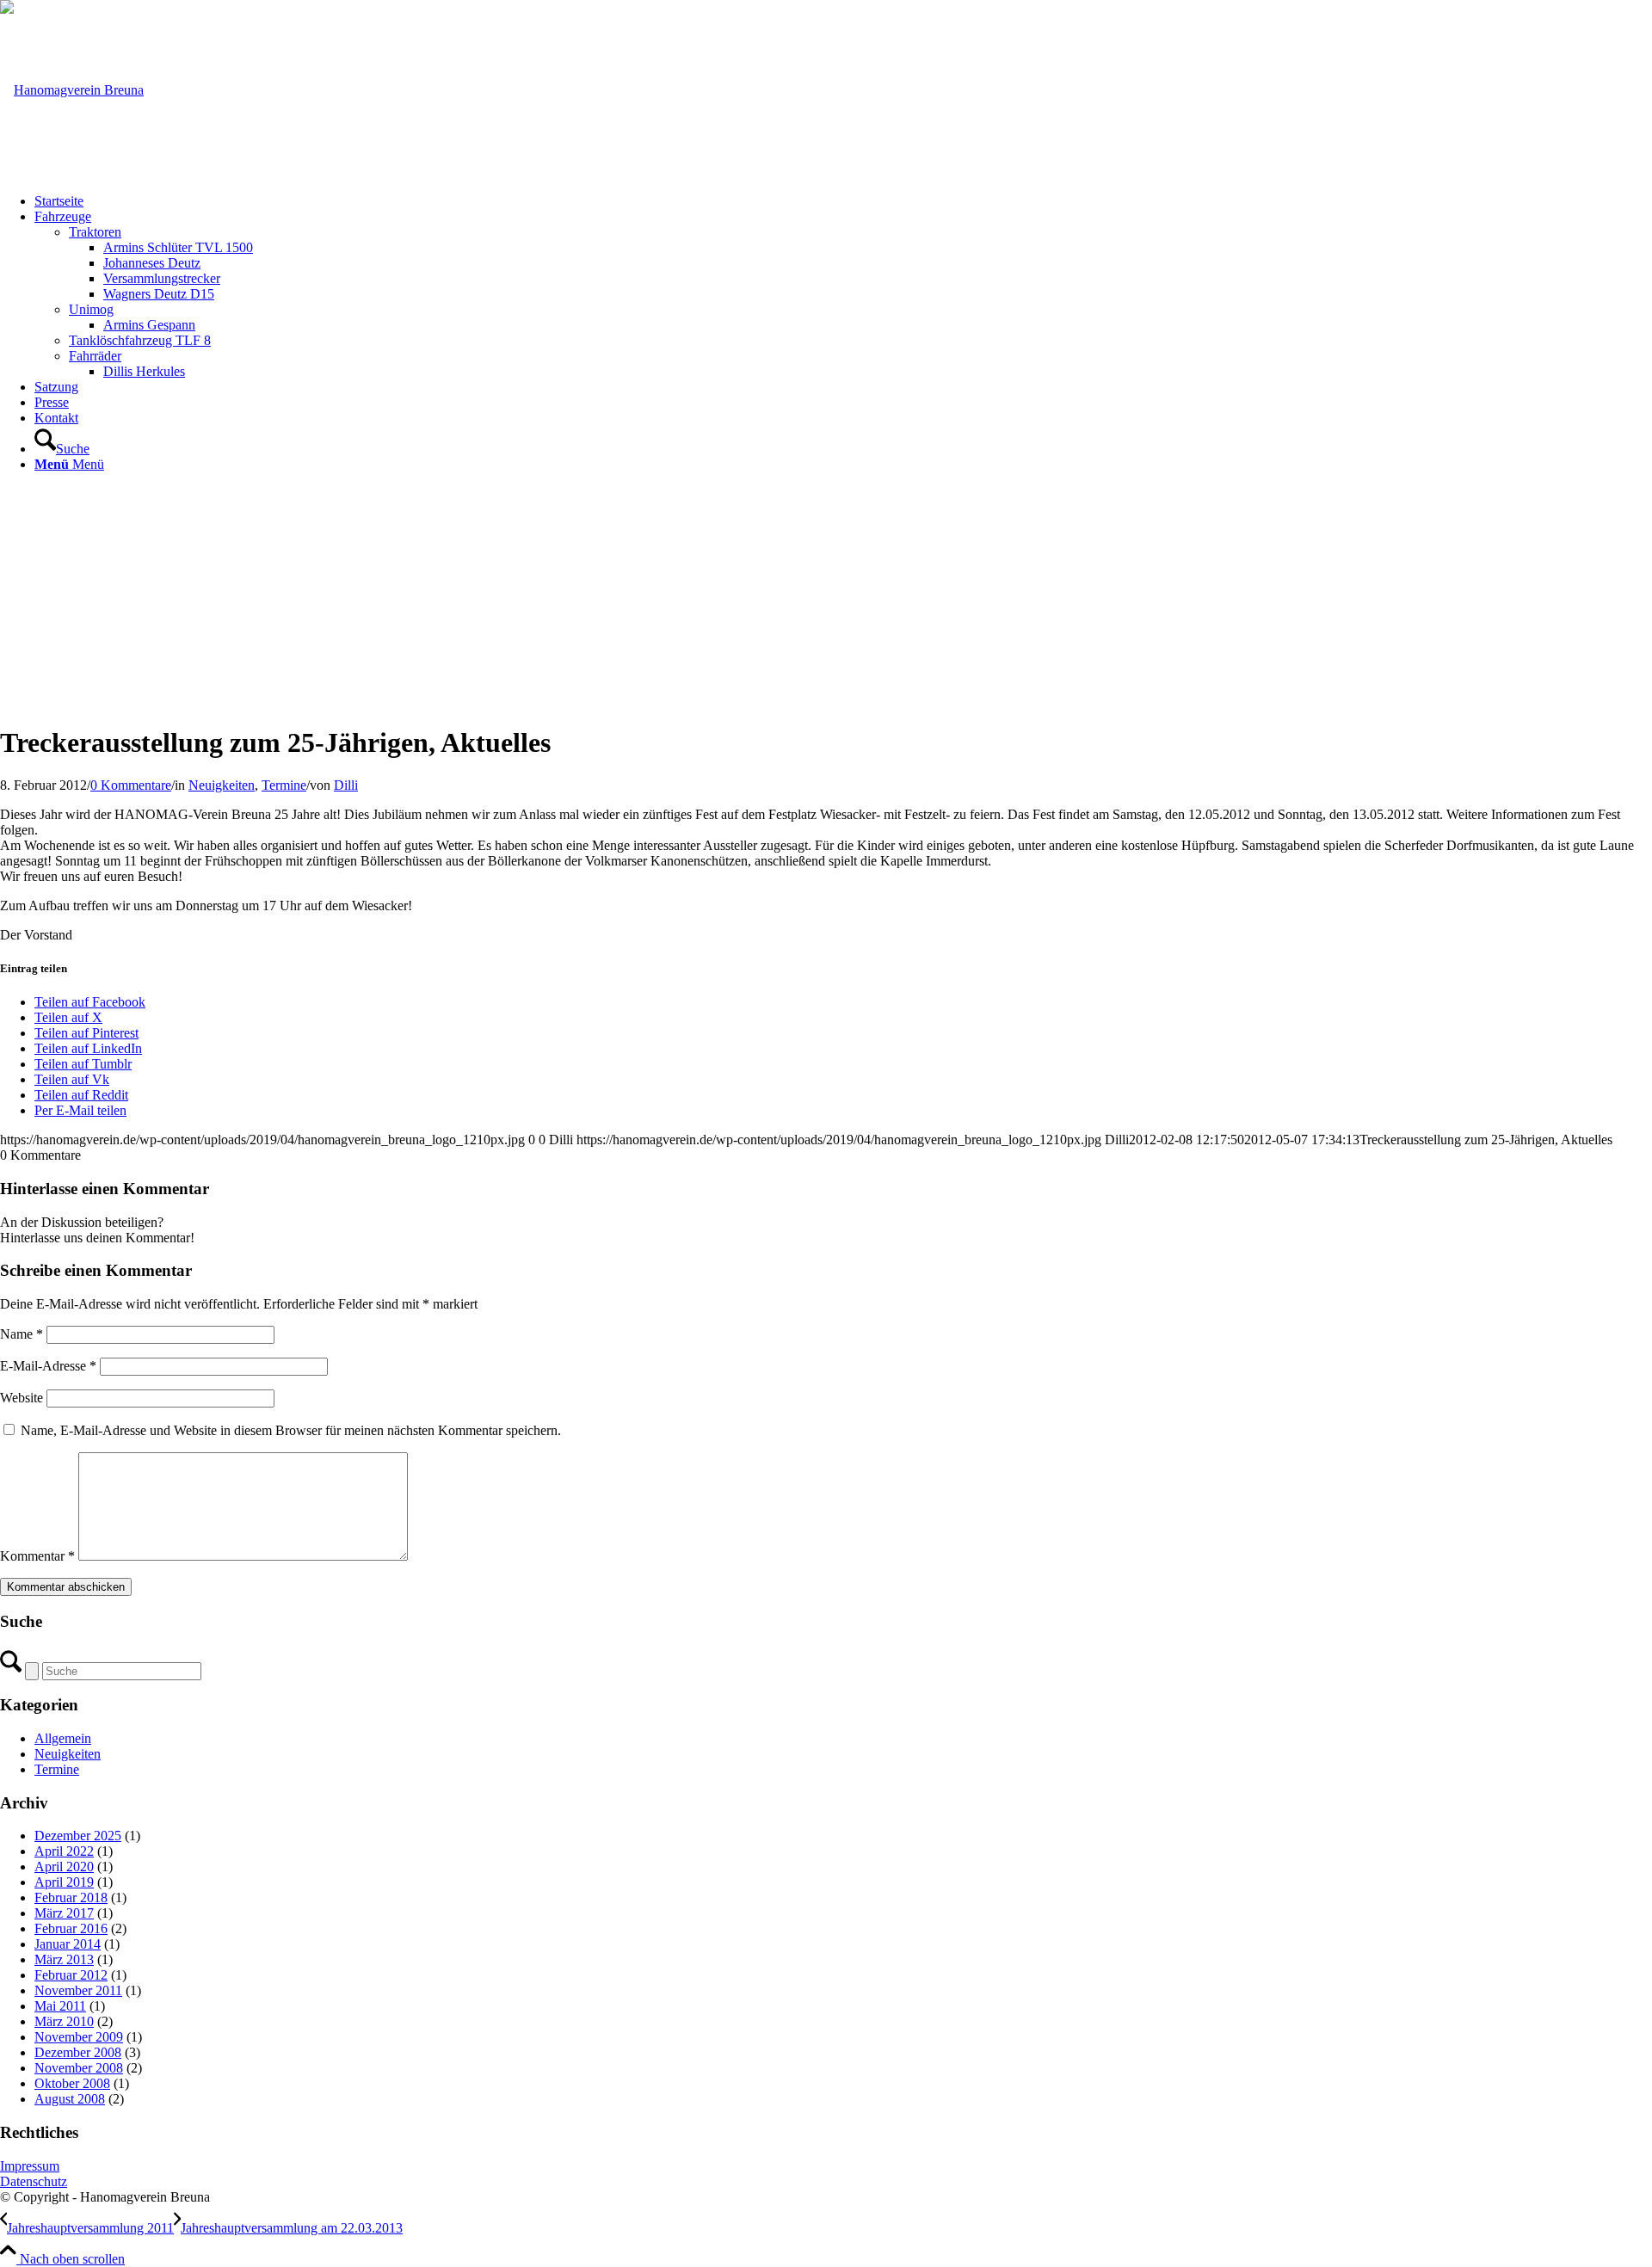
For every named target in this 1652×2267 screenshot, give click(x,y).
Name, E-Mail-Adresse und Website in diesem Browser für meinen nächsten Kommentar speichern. (291, 1430)
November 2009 (79, 2037)
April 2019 (64, 1882)
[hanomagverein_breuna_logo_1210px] (72, 90)
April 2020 (64, 1867)
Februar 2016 (71, 1928)
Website (22, 1398)
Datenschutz (34, 2181)
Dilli (346, 785)
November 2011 (78, 1990)
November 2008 (79, 2068)
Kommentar (37, 1556)
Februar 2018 (71, 1897)
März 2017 (64, 1913)
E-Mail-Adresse (48, 1366)
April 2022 (64, 1851)
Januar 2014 (68, 1944)
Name (22, 1334)
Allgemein (63, 1738)
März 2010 (64, 2021)
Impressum (30, 2166)
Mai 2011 (60, 2006)
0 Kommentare (131, 785)
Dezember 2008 (78, 2052)
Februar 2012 (71, 1975)
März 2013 (64, 1959)
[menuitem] (843, 201)
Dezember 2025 (78, 1836)
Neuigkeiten (222, 785)
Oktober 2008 (72, 2083)
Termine (284, 785)
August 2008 (70, 2099)
